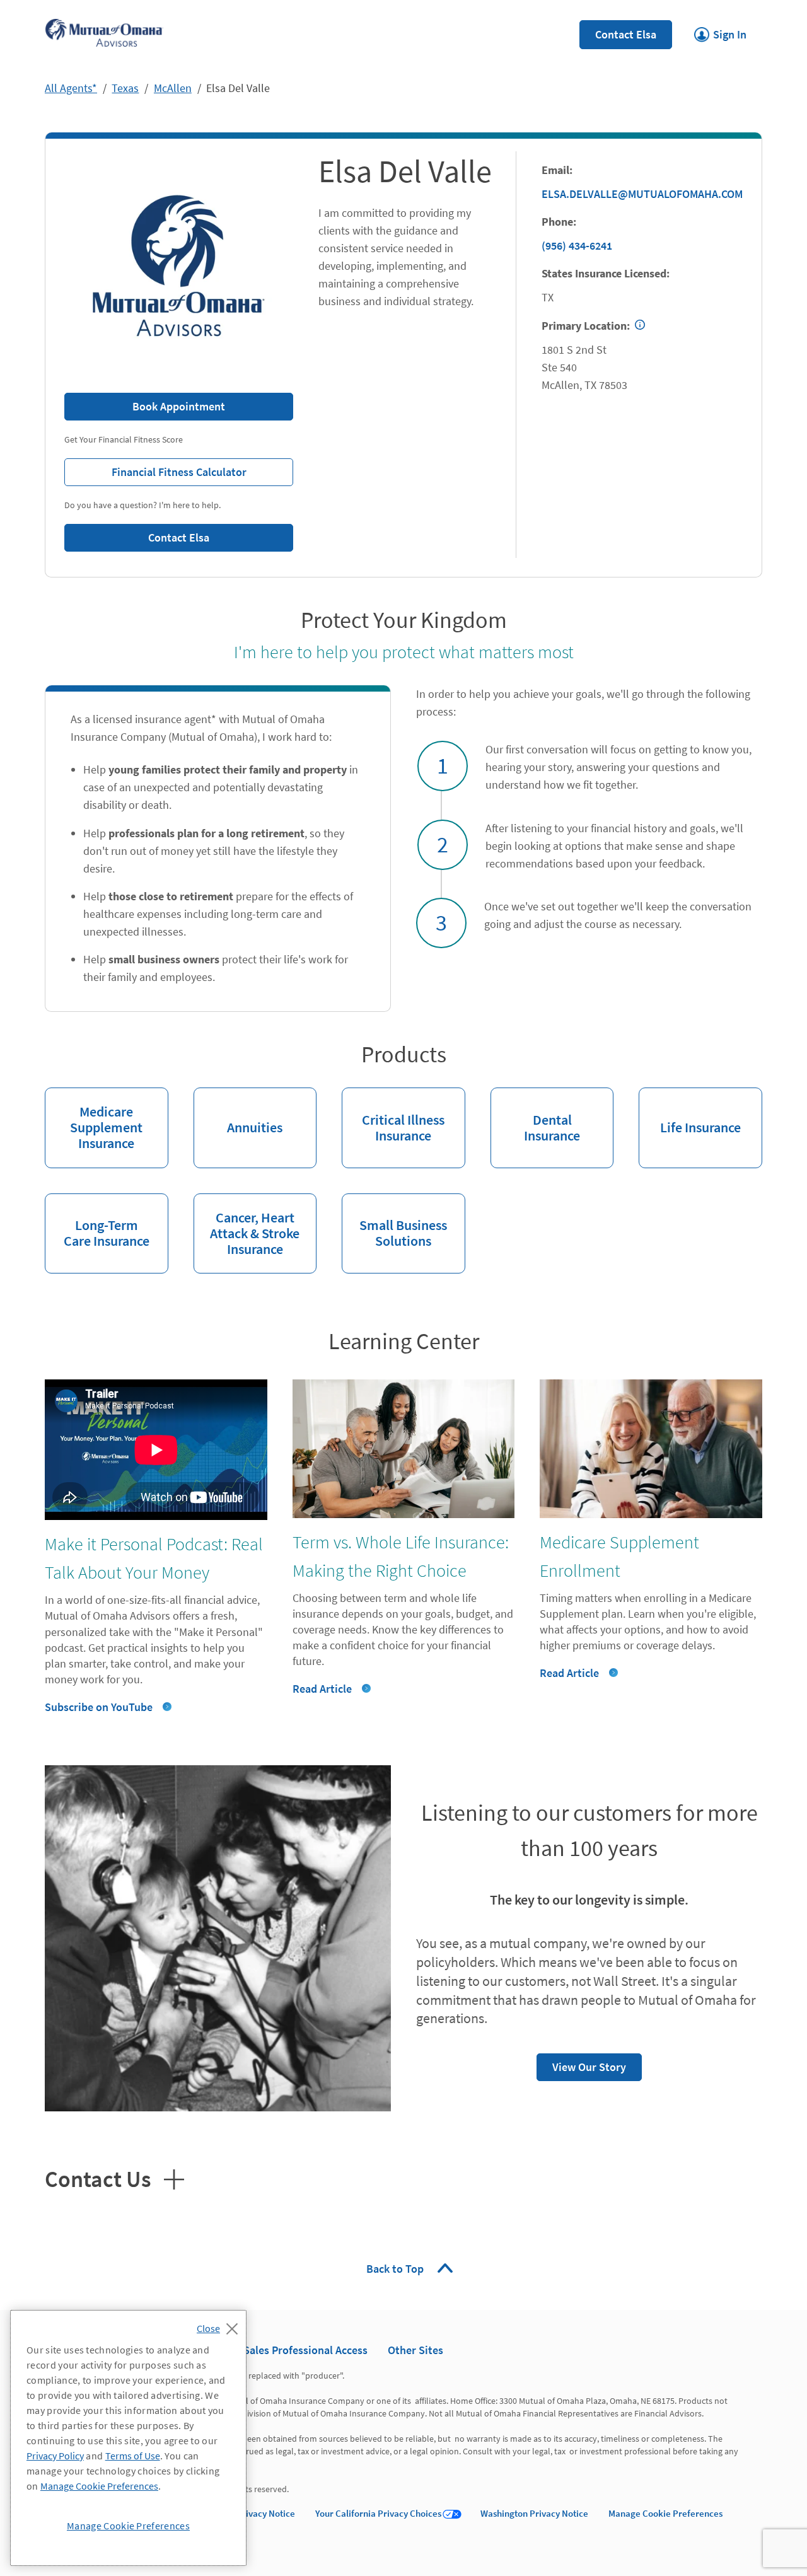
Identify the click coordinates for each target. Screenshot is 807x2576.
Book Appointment (179, 406)
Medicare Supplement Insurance (94, 1120)
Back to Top (396, 2269)
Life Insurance (690, 1112)
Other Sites (415, 2350)
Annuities (238, 1112)
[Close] (220, 2325)
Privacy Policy (55, 2456)
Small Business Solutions (394, 1222)
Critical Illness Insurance (393, 1116)
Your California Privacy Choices (378, 2513)
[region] (128, 2438)
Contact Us (114, 2178)
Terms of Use (133, 2456)
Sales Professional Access (305, 2350)
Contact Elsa (626, 34)
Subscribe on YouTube (99, 1707)
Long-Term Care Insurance (97, 1222)
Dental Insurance (535, 1116)
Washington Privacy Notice (534, 2513)
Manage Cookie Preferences (665, 2513)
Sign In (720, 31)
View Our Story (581, 2064)
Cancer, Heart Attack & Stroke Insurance (247, 1226)
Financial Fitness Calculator (155, 469)
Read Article (322, 1689)
